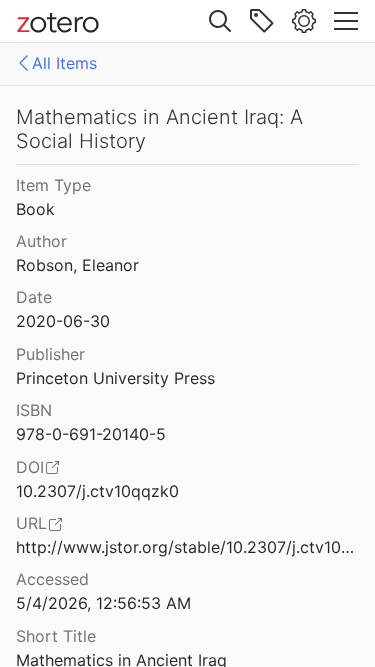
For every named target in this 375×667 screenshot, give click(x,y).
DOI (30, 467)
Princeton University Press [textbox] (115, 378)
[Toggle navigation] (346, 21)
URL (31, 523)
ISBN (34, 410)
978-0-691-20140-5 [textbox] (91, 434)
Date (34, 297)
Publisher (50, 354)
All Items (64, 63)
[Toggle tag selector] (262, 21)
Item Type (53, 185)
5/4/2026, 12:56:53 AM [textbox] (103, 603)
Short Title (56, 636)
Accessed (52, 579)
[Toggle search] (220, 21)
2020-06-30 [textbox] (63, 321)
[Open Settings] (304, 21)
